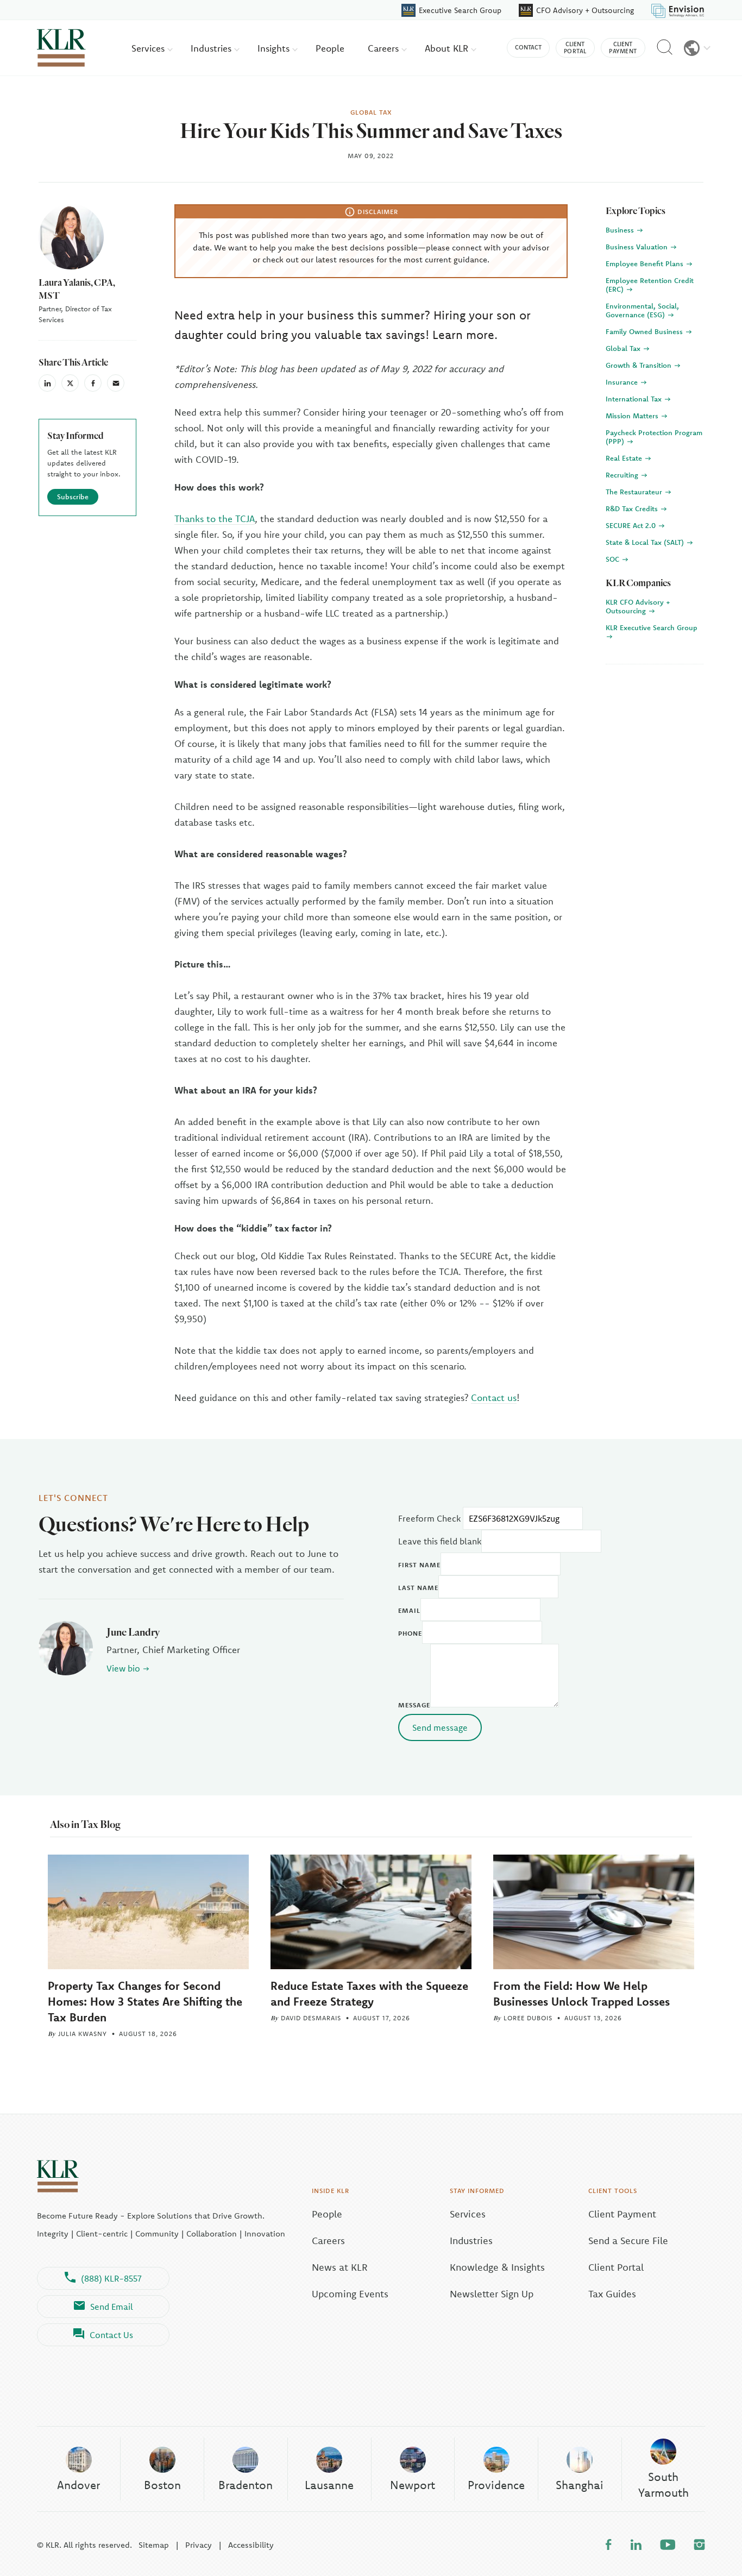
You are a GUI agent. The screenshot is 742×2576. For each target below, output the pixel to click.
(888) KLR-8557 (111, 2278)
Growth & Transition (640, 365)
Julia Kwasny (83, 2034)
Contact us (494, 1397)
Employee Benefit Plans (646, 263)
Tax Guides (612, 2294)
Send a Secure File (628, 2241)
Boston (162, 2485)
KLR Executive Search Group (652, 627)
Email (409, 1610)
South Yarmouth (664, 2484)
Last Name (418, 1588)
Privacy (199, 2545)
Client (575, 48)
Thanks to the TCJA (215, 519)
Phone (410, 1633)
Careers (385, 48)
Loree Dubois (528, 2018)
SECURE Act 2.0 (632, 525)
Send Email (112, 2307)
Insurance (623, 382)
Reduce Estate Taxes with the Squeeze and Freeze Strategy (369, 1993)
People (330, 48)
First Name (419, 1565)
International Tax (635, 399)
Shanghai (580, 2485)
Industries (212, 48)
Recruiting (623, 475)
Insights (275, 48)
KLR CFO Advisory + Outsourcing (638, 606)
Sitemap (154, 2545)
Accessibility (251, 2545)
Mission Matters (633, 416)
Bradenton (246, 2485)
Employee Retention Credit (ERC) (650, 285)
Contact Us (111, 2335)
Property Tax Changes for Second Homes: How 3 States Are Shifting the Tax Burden (145, 2001)
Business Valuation (638, 247)
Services (149, 48)
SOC (614, 559)
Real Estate (625, 458)
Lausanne (329, 2485)
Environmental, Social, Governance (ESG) (642, 310)
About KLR (448, 48)
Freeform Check (429, 1518)
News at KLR (340, 2267)
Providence (496, 2485)
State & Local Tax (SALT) (646, 542)
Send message (440, 1727)
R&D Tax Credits (633, 508)
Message (414, 1705)
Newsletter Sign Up (492, 2294)
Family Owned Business (645, 331)
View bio (123, 1668)
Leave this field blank (440, 1541)
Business (621, 230)
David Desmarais (311, 2018)
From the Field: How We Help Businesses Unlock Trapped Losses (581, 1993)
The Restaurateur (635, 492)
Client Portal (616, 2267)
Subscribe (73, 497)
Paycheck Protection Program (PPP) (654, 437)
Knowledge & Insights (497, 2267)
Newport (413, 2485)
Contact (528, 47)
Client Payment (622, 2214)
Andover (78, 2485)
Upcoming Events (350, 2294)
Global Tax (624, 348)
